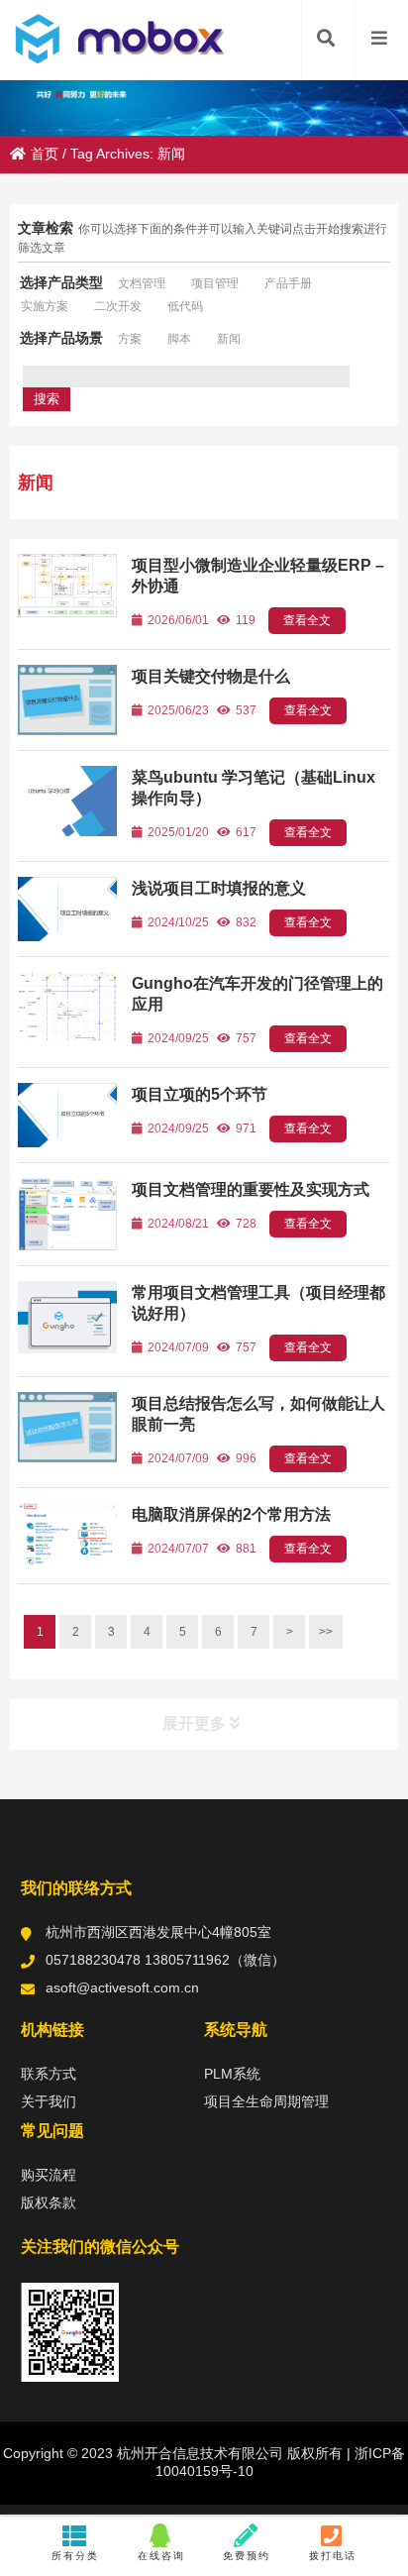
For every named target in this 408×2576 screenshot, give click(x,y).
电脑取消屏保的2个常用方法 (231, 1514)
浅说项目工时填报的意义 (219, 888)
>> (326, 1632)
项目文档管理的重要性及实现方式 (251, 1189)
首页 (45, 154)
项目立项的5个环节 (200, 1094)
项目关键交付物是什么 (211, 676)
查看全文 (307, 620)
